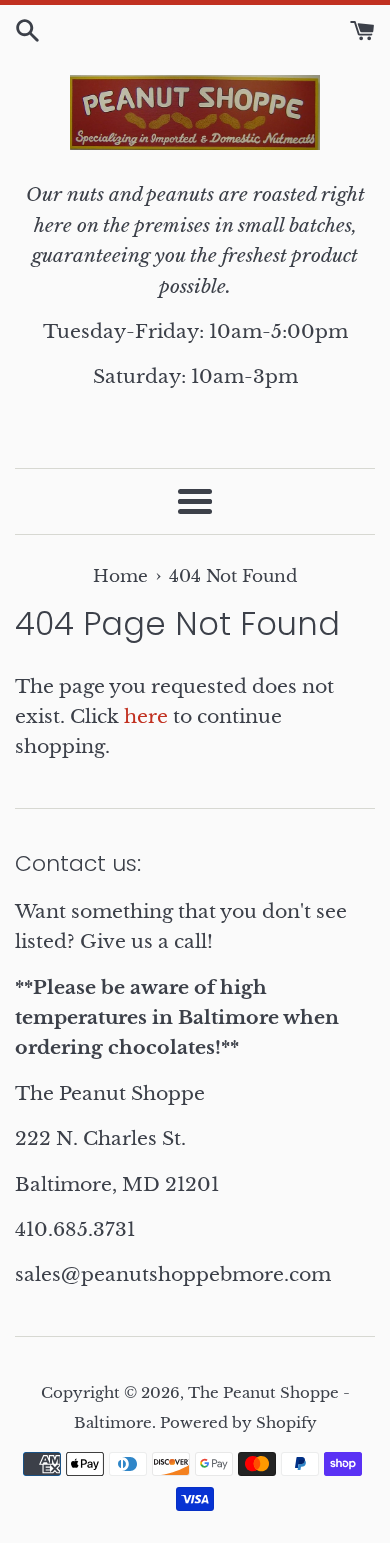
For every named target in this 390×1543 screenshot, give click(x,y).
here (146, 716)
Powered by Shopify (238, 1422)
